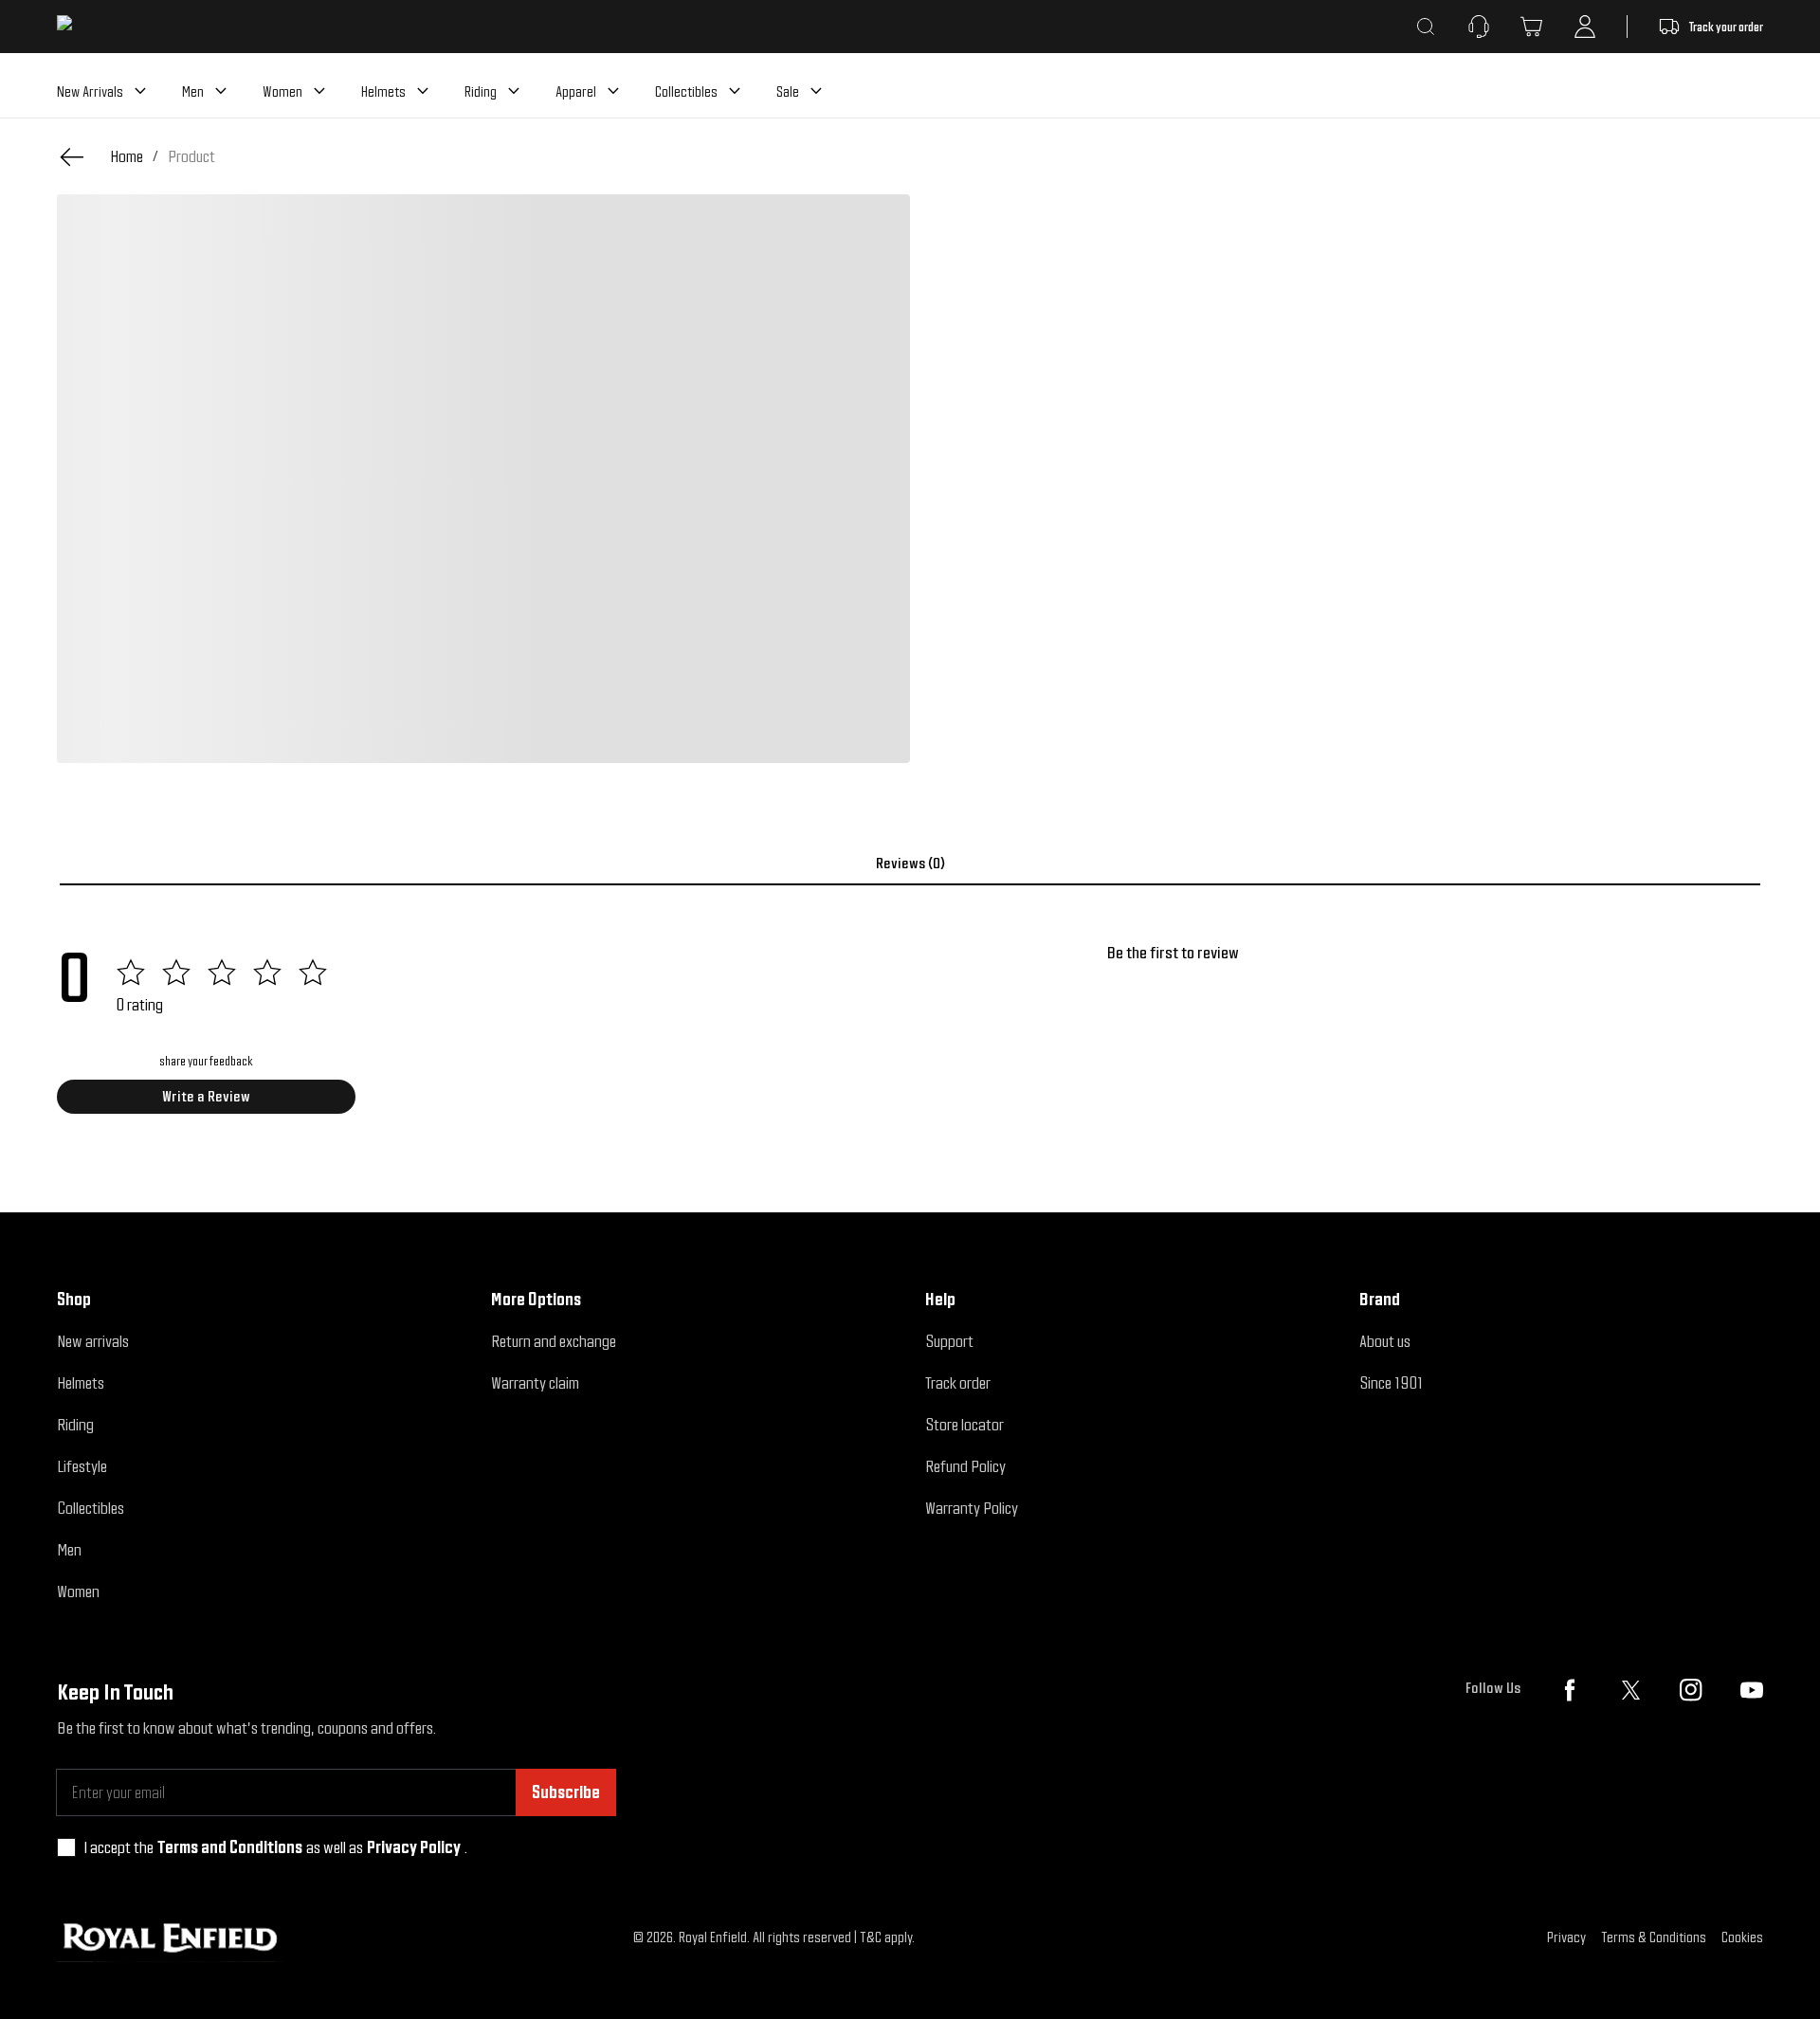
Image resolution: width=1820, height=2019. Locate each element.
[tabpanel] (910, 1035)
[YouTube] (1752, 1690)
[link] (191, 156)
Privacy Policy (414, 1847)
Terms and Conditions (230, 1847)
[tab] (910, 864)
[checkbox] (66, 1847)
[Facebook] (1570, 1690)
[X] (1630, 1690)
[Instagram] (1691, 1690)
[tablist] (910, 864)
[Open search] (1426, 27)
